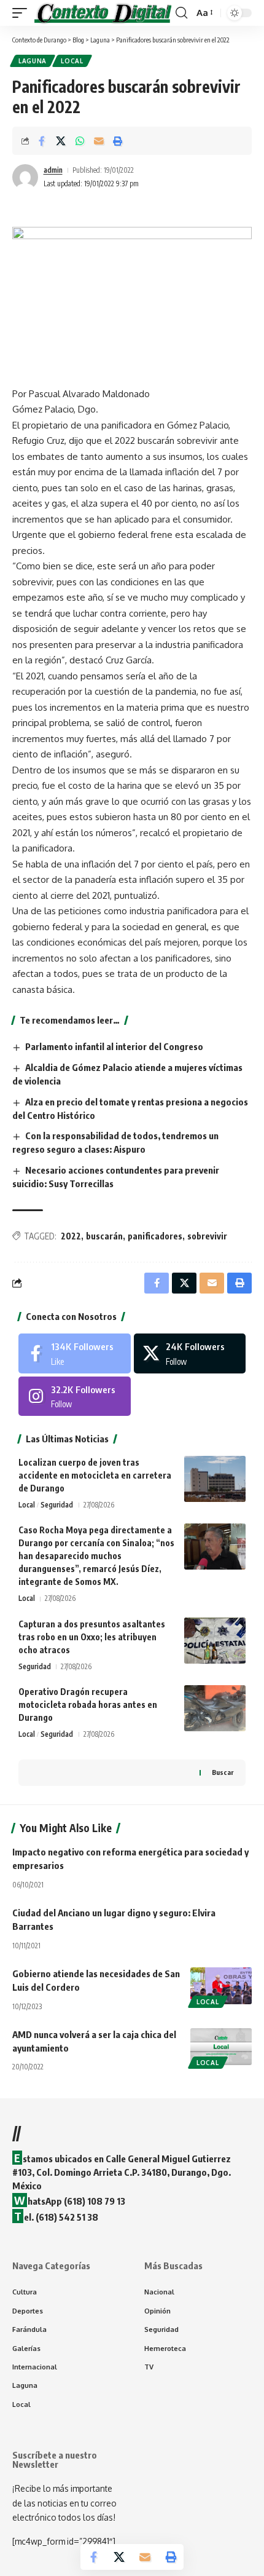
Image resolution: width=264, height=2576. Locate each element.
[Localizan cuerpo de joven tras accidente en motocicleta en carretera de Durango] (215, 1479)
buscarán (104, 1236)
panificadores (155, 1236)
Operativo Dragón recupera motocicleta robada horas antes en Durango (88, 1705)
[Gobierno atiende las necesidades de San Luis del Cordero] (221, 1986)
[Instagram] (75, 1396)
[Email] (99, 141)
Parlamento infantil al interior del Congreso (114, 1046)
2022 (71, 1236)
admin (53, 170)
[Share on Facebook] (42, 141)
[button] (23, 13)
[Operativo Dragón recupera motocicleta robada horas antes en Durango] (215, 1708)
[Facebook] (75, 1353)
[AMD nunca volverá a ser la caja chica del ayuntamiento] (221, 2047)
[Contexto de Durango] (103, 13)
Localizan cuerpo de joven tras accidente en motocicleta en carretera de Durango (95, 1475)
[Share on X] (61, 141)
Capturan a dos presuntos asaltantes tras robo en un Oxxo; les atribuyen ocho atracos (92, 1637)
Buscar (223, 1772)
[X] (190, 1353)
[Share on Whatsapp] (80, 141)
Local (72, 61)
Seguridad (57, 1505)
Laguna (33, 61)
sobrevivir (207, 1236)
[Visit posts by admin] (25, 177)
